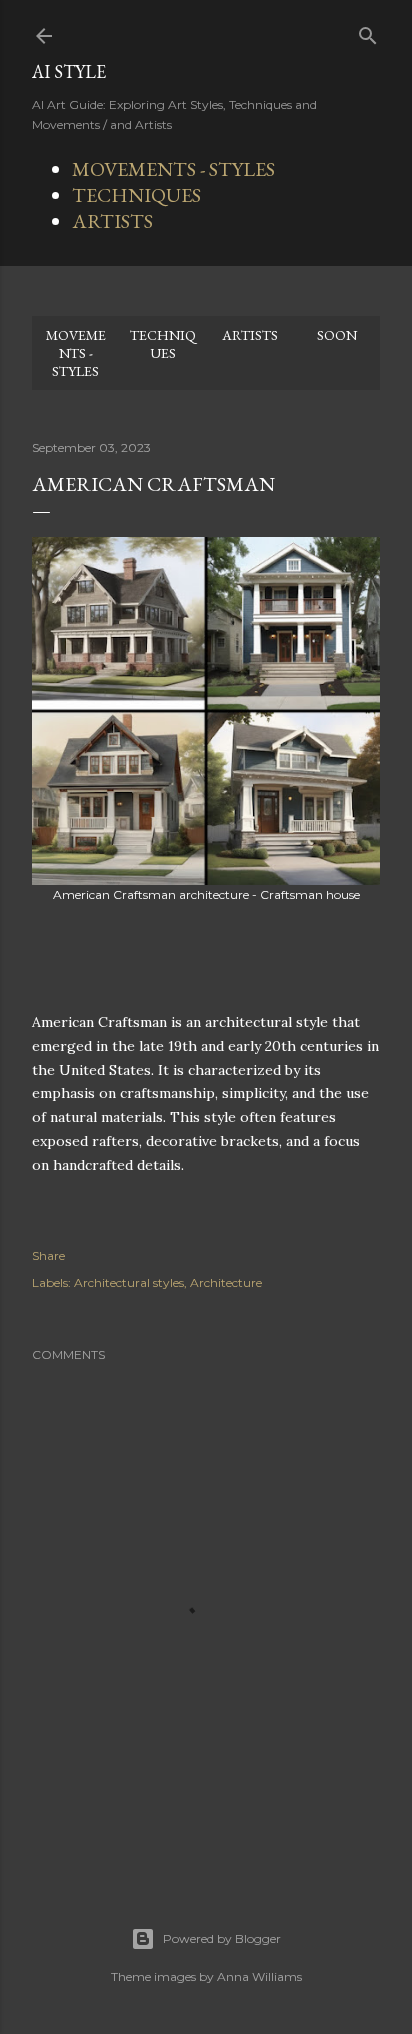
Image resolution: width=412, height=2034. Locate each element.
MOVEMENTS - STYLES (173, 169)
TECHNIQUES (136, 195)
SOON (337, 335)
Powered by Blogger (222, 1938)
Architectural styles (129, 1282)
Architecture (226, 1282)
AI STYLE (69, 71)
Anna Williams (259, 1976)
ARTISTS (112, 221)
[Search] (368, 31)
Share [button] (48, 1255)
